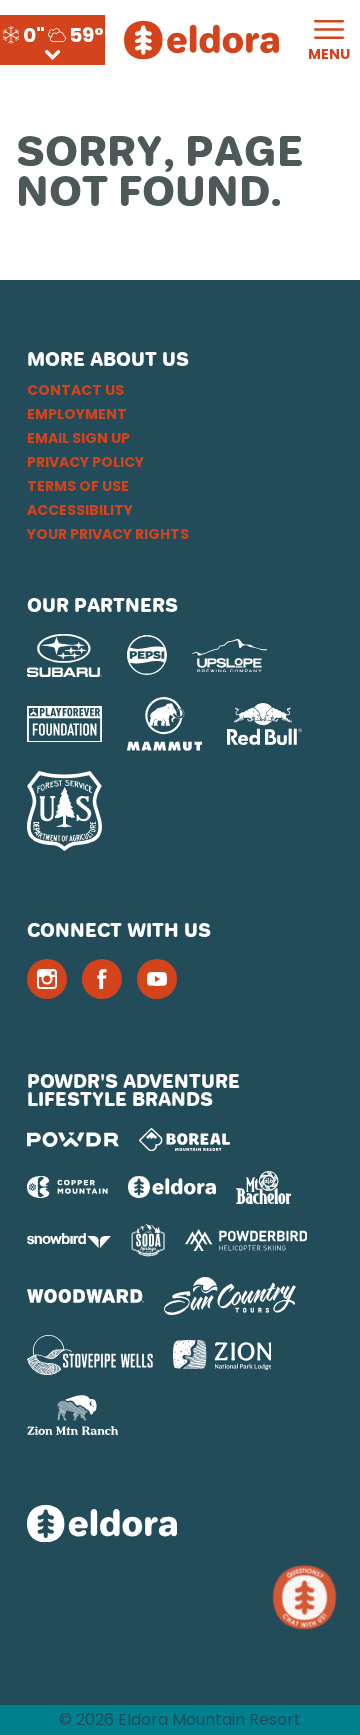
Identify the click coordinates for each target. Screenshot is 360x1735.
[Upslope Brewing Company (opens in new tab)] (229, 656)
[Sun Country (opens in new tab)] (230, 1296)
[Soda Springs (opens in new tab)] (148, 1240)
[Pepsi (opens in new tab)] (147, 655)
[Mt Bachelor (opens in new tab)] (263, 1187)
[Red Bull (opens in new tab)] (264, 724)
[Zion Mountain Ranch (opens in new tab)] (72, 1415)
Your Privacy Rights (108, 534)
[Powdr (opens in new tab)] (73, 1139)
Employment (77, 414)
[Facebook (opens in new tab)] (102, 979)
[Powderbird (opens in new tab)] (246, 1240)
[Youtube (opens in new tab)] (157, 979)
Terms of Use (78, 486)
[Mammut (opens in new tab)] (164, 724)
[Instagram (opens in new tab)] (47, 979)
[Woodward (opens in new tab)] (85, 1296)
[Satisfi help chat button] (308, 1597)
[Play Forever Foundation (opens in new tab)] (64, 724)
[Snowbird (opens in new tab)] (69, 1240)
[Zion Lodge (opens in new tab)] (222, 1355)
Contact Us (75, 390)
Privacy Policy (85, 462)
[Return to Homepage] (201, 40)
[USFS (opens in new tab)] (64, 811)
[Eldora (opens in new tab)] (172, 1187)
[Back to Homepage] (180, 1525)
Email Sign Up (78, 438)
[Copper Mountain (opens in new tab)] (67, 1187)
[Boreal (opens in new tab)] (184, 1139)
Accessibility (80, 510)
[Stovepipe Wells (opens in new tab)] (90, 1355)
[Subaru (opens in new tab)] (64, 655)
